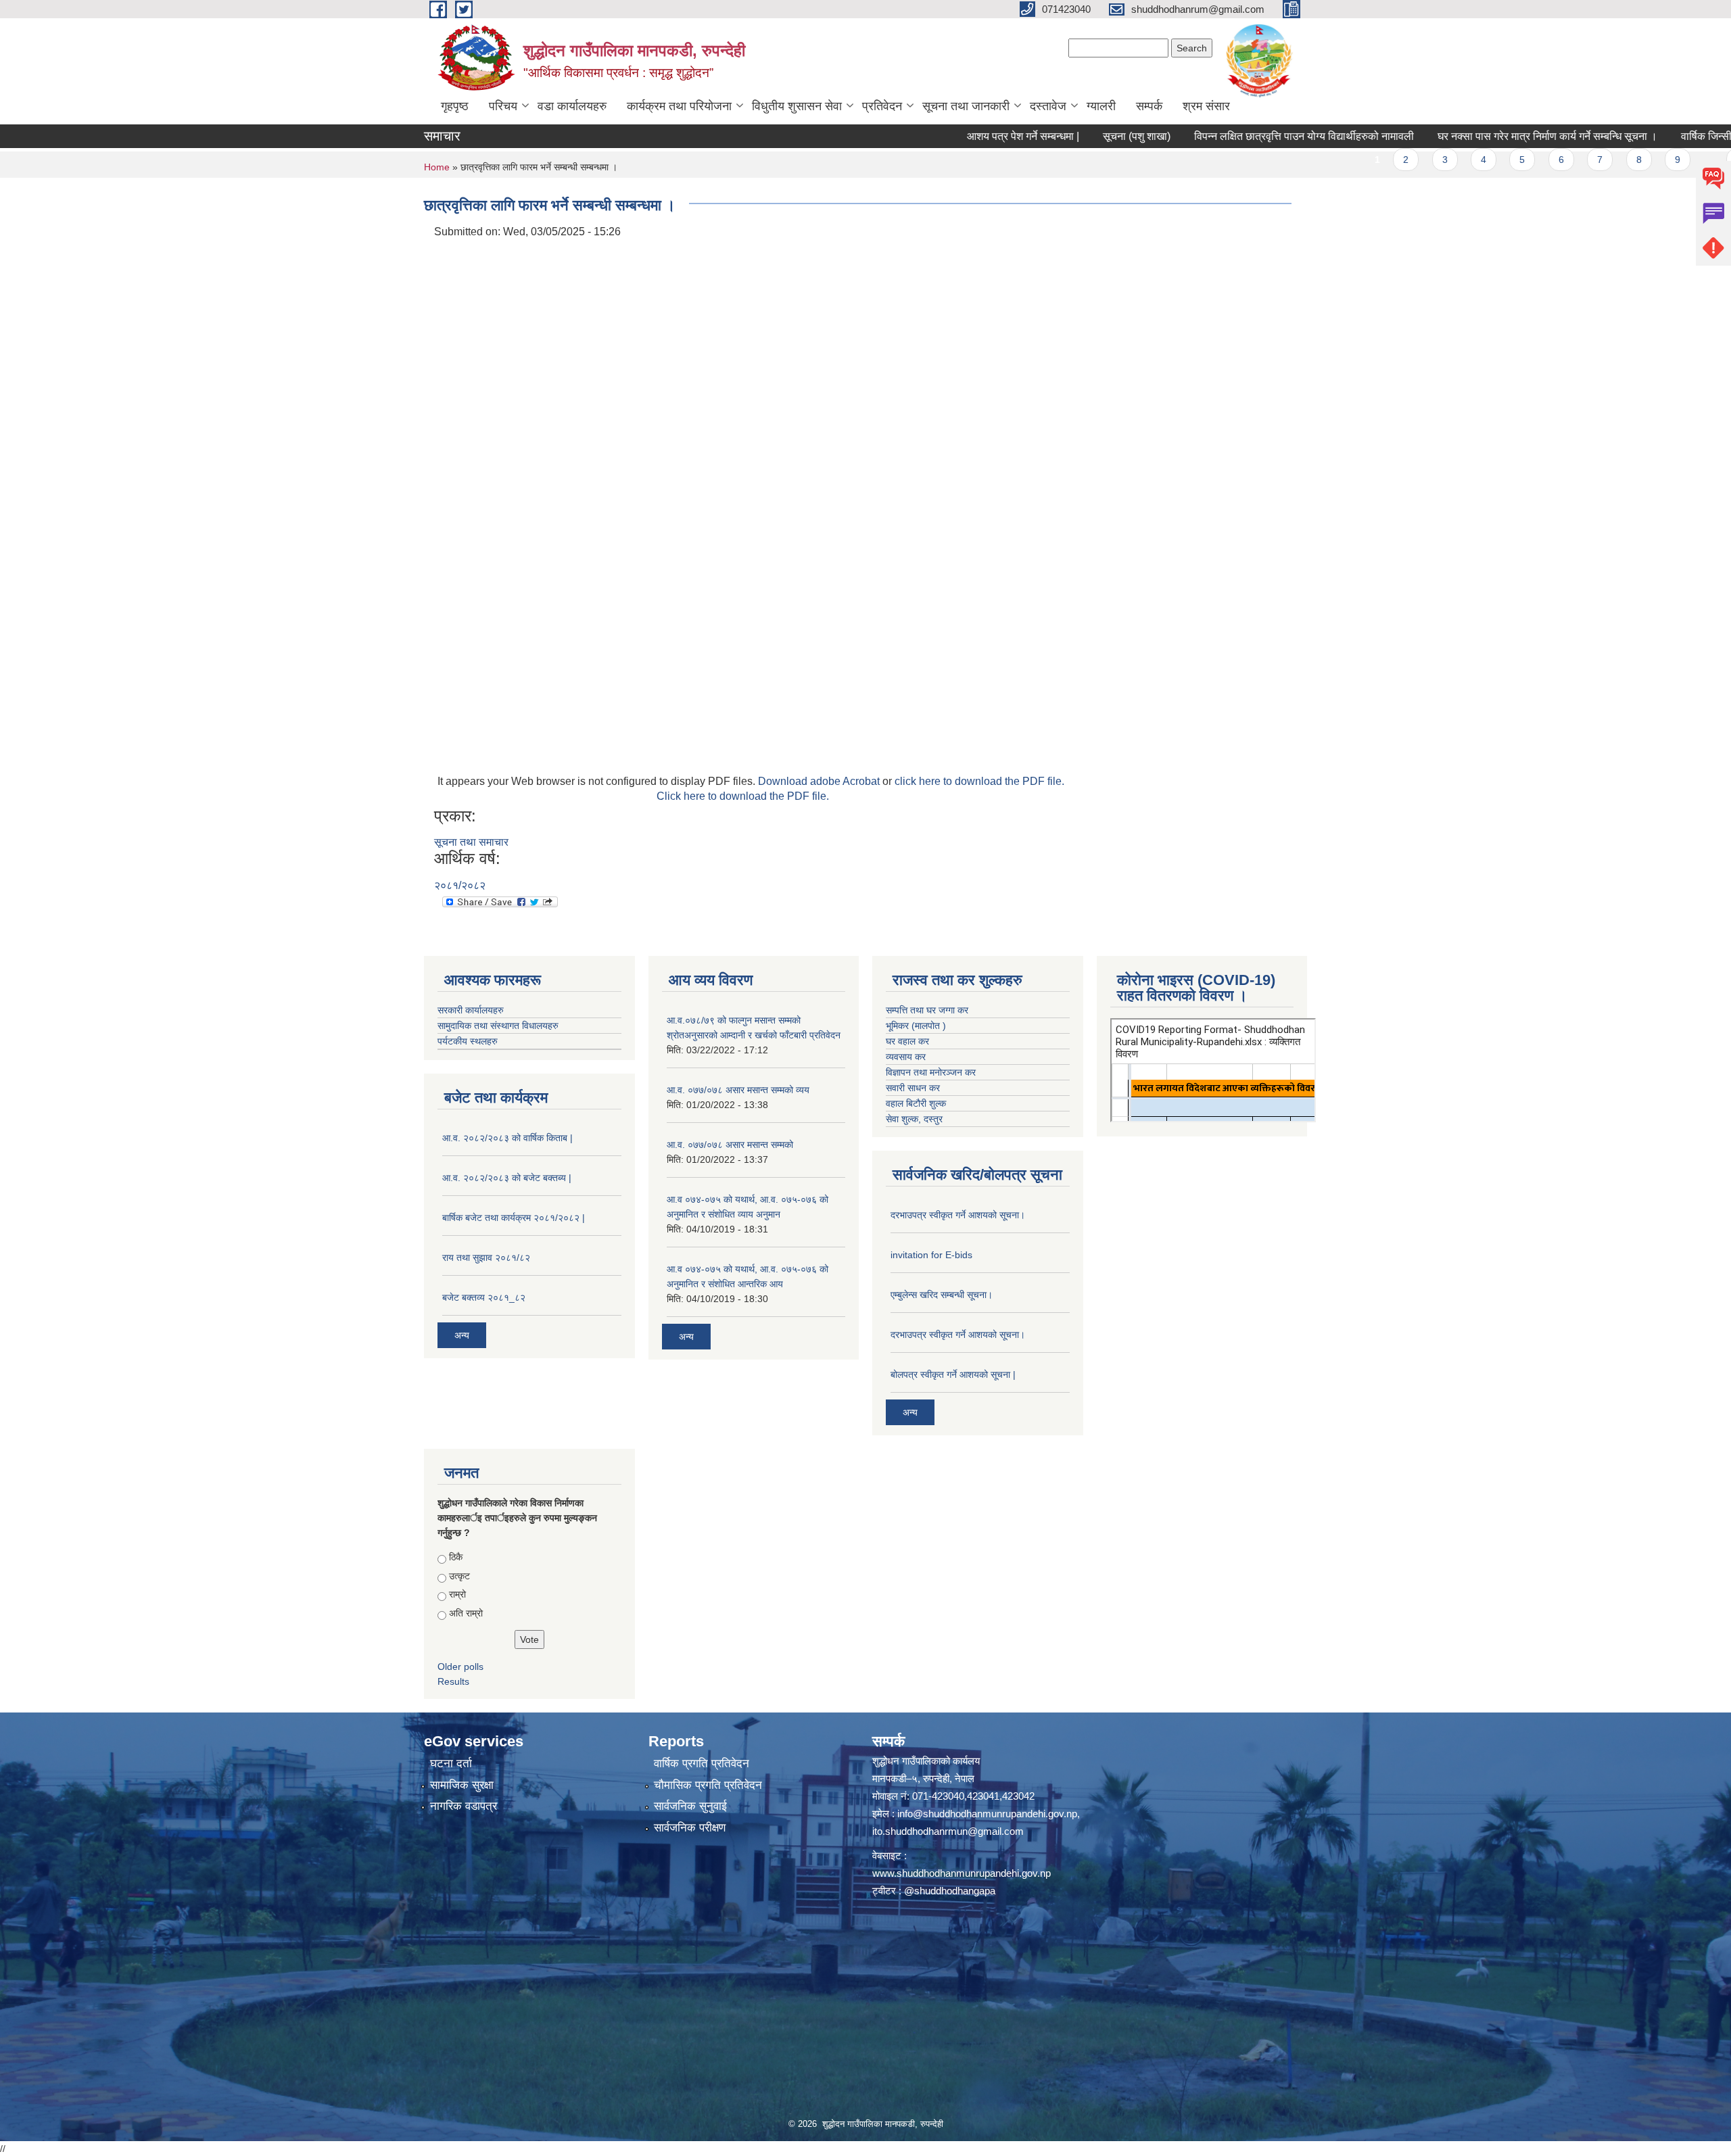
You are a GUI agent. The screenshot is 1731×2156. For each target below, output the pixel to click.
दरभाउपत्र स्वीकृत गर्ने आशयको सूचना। (958, 1215)
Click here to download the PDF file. (743, 796)
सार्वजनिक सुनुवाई (690, 1806)
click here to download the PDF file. (979, 781)
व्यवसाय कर (906, 1057)
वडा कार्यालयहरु (572, 106)
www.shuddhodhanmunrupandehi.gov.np (962, 1873)
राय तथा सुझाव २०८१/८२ (486, 1257)
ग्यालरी (1101, 106)
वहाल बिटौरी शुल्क (916, 1103)
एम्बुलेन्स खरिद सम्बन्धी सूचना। (942, 1295)
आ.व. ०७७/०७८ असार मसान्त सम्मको (730, 1145)
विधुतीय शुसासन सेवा (797, 106)
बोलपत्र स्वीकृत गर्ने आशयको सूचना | (953, 1374)
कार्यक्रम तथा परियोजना (679, 106)
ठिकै (456, 1557)
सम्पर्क (1149, 106)
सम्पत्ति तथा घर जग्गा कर (927, 1010)
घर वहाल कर (907, 1041)
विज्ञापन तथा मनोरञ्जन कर (931, 1072)
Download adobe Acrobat (820, 781)
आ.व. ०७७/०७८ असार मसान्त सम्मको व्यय (738, 1090)
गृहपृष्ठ (455, 106)
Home (437, 167)
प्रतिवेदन (882, 106)
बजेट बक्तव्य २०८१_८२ (484, 1297)
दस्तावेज (1048, 106)
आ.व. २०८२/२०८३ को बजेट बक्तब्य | (507, 1178)
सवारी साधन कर (913, 1088)
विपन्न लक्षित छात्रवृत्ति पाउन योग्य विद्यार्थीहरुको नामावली (1230, 136)
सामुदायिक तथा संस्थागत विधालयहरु (498, 1026)
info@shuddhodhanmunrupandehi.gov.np (987, 1814)
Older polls (460, 1667)
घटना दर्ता (451, 1764)
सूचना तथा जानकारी (966, 106)
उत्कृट (459, 1576)
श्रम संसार (1206, 106)
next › (1675, 160)
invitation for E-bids (931, 1255)
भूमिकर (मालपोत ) (916, 1026)
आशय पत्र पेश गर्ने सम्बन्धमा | (949, 136)
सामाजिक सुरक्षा (462, 1785)
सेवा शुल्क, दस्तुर (914, 1119)
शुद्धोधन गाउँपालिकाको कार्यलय (926, 1761)
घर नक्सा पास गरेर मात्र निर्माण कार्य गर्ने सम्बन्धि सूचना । (1474, 136)
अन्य (462, 1335)
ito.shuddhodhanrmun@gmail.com (948, 1831)
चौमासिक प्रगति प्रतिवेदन (708, 1785)
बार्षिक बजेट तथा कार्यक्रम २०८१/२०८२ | (514, 1218)
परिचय (503, 106)
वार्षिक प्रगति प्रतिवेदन (702, 1764)
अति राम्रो (466, 1613)
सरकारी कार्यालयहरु (471, 1010)
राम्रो (457, 1594)
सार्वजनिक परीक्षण (690, 1828)
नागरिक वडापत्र (464, 1806)
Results (453, 1681)
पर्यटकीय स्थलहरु (468, 1041)
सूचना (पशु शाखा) (1063, 136)
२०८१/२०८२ (460, 885)
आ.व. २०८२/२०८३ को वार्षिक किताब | (507, 1138)
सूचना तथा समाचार (471, 842)
